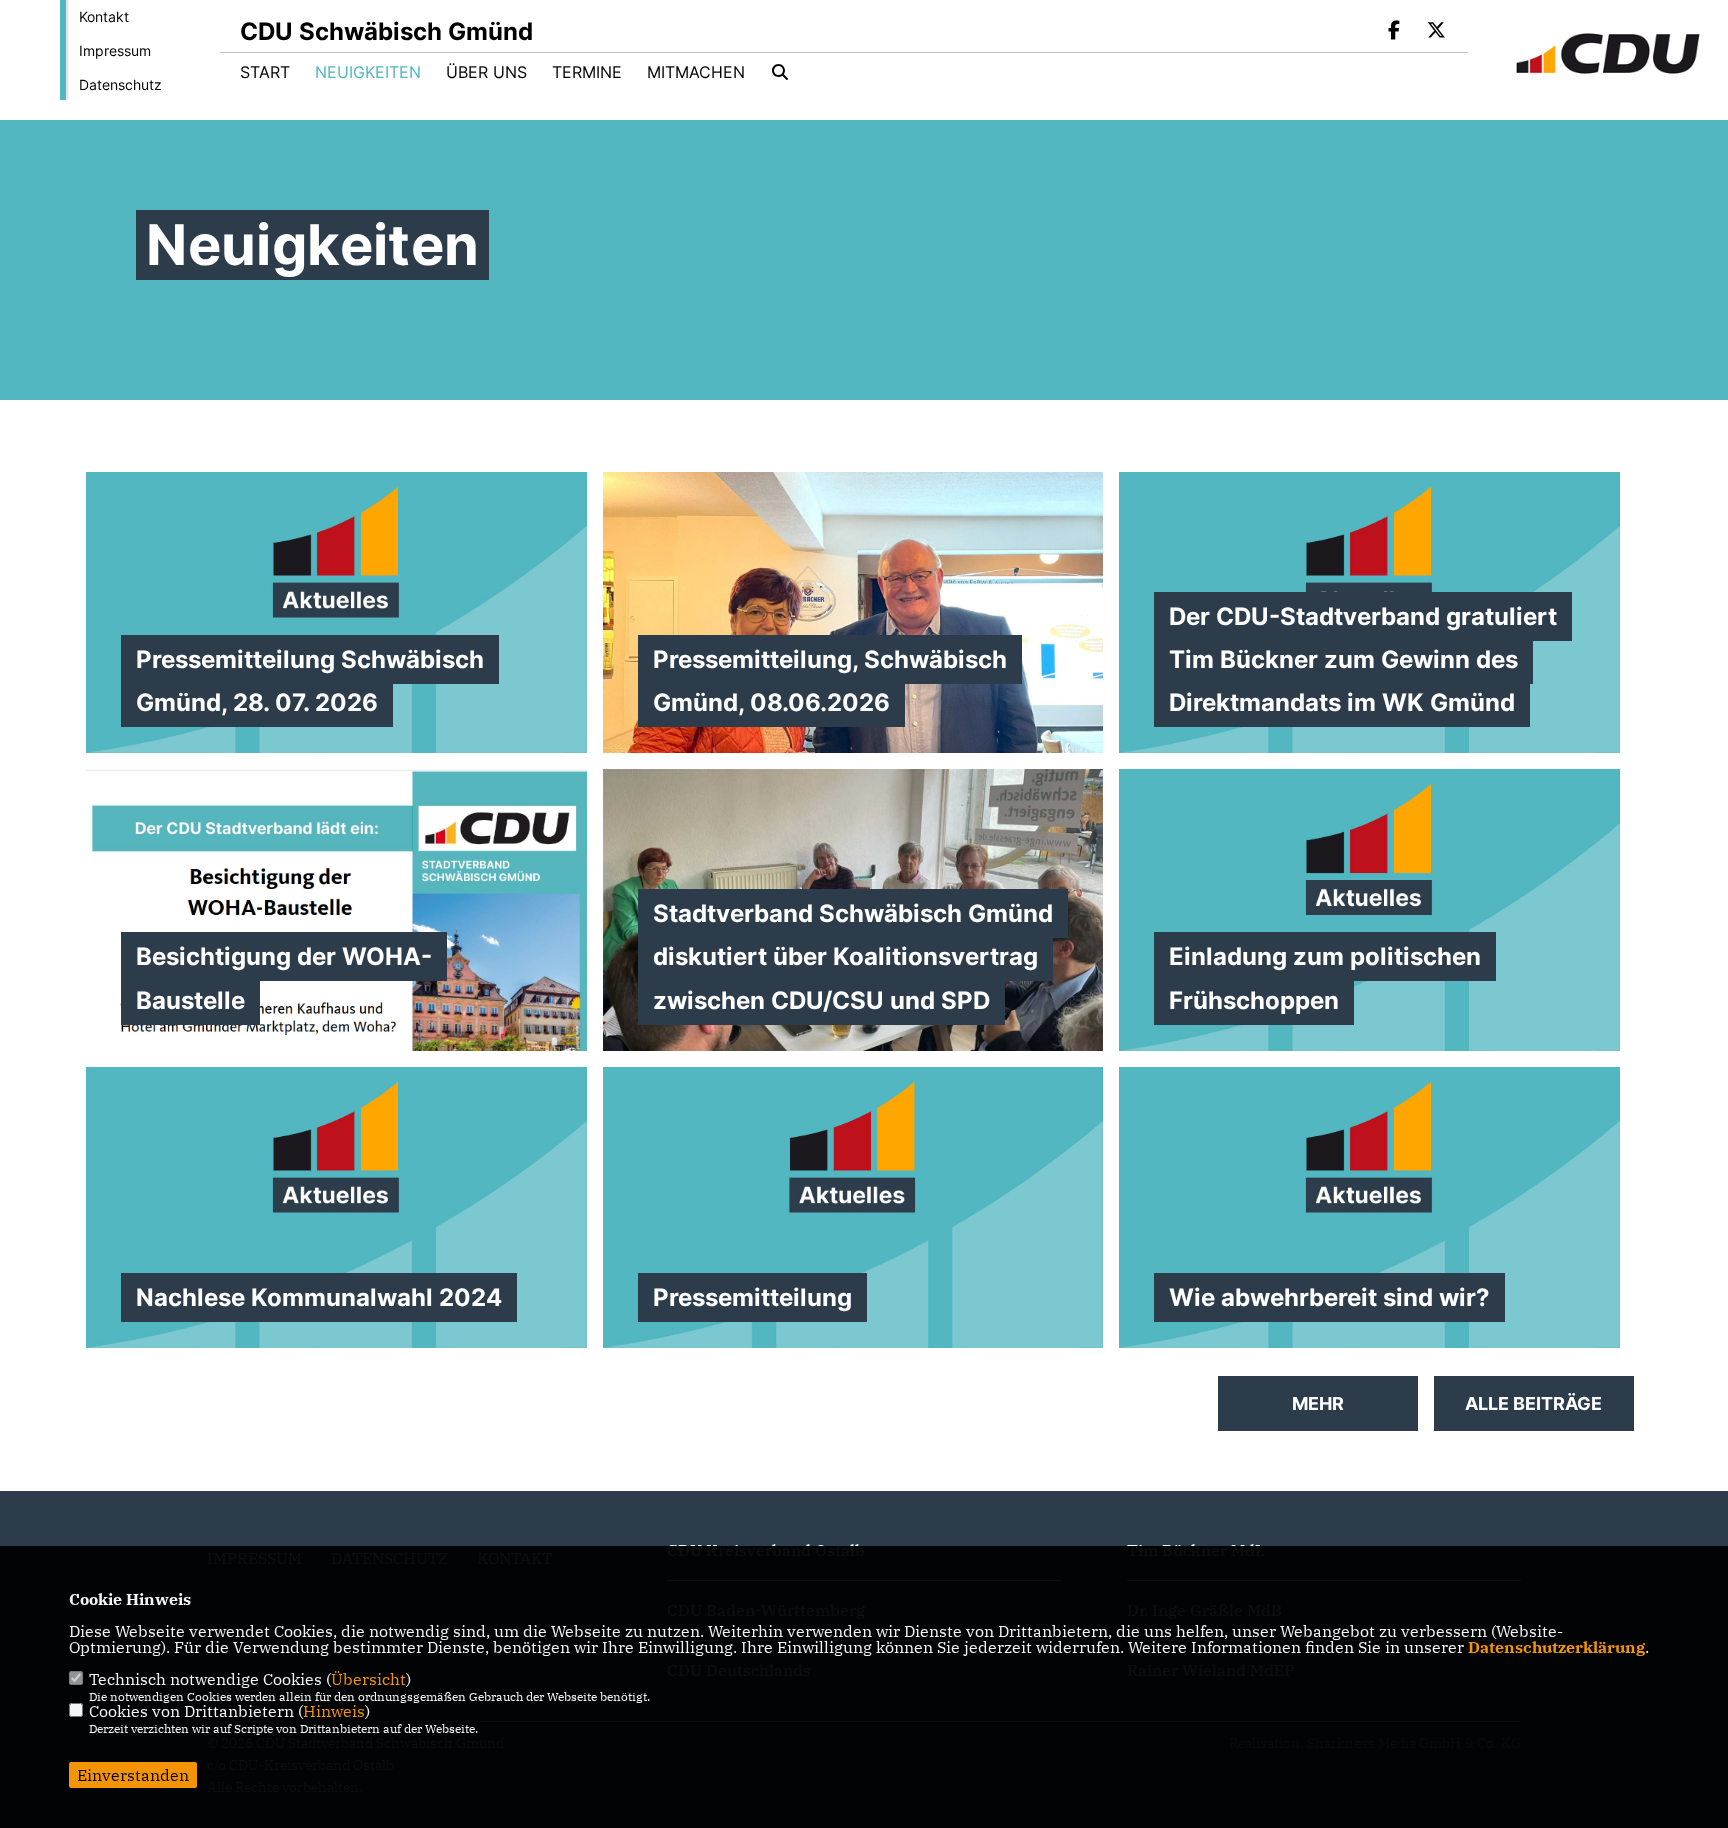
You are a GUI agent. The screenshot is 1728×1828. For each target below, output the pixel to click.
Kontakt (104, 16)
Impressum (115, 50)
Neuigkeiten (368, 72)
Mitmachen (696, 72)
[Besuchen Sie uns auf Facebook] (1395, 32)
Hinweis (334, 1711)
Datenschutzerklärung (1556, 1647)
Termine (587, 72)
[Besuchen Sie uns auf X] (1436, 32)
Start (265, 72)
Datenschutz (120, 84)
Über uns (486, 72)
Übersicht (368, 1679)
